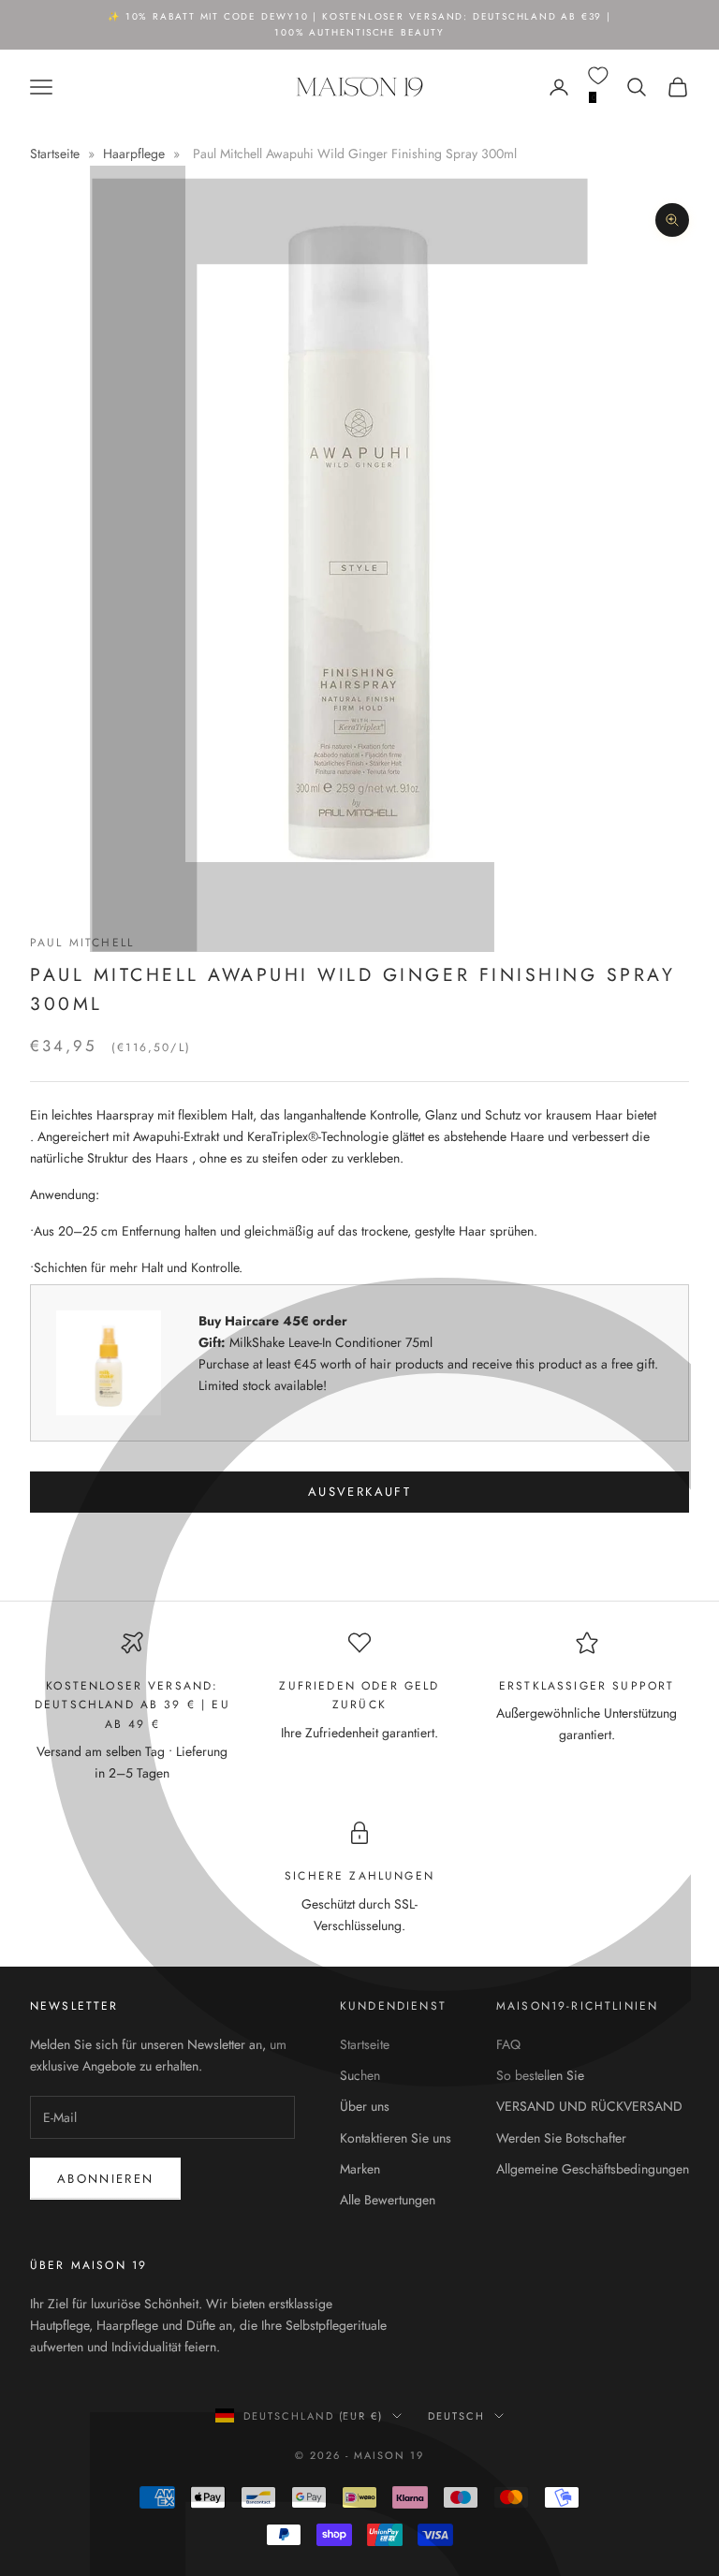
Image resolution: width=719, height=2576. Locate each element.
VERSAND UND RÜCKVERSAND (589, 2106)
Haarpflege (134, 154)
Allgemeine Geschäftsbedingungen (593, 2169)
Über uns (365, 2106)
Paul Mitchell (82, 943)
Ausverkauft (359, 1492)
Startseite (57, 154)
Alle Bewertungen (388, 2200)
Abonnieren (105, 2179)
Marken (360, 2169)
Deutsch (456, 2416)
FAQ (508, 2044)
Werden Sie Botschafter (561, 2138)
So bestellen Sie (540, 2075)
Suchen (360, 2075)
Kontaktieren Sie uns (396, 2138)
